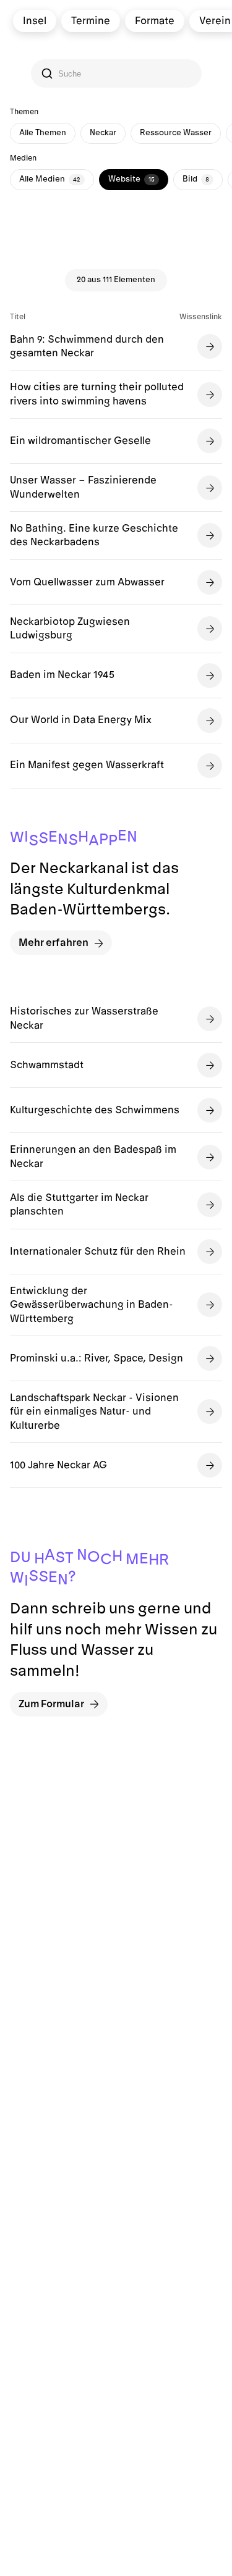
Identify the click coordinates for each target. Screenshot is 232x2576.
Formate (154, 21)
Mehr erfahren (54, 943)
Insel (34, 21)
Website (131, 179)
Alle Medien (50, 179)
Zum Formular (51, 1704)
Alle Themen (43, 133)
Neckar (103, 133)
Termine (90, 21)
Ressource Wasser (176, 133)
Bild (196, 179)
